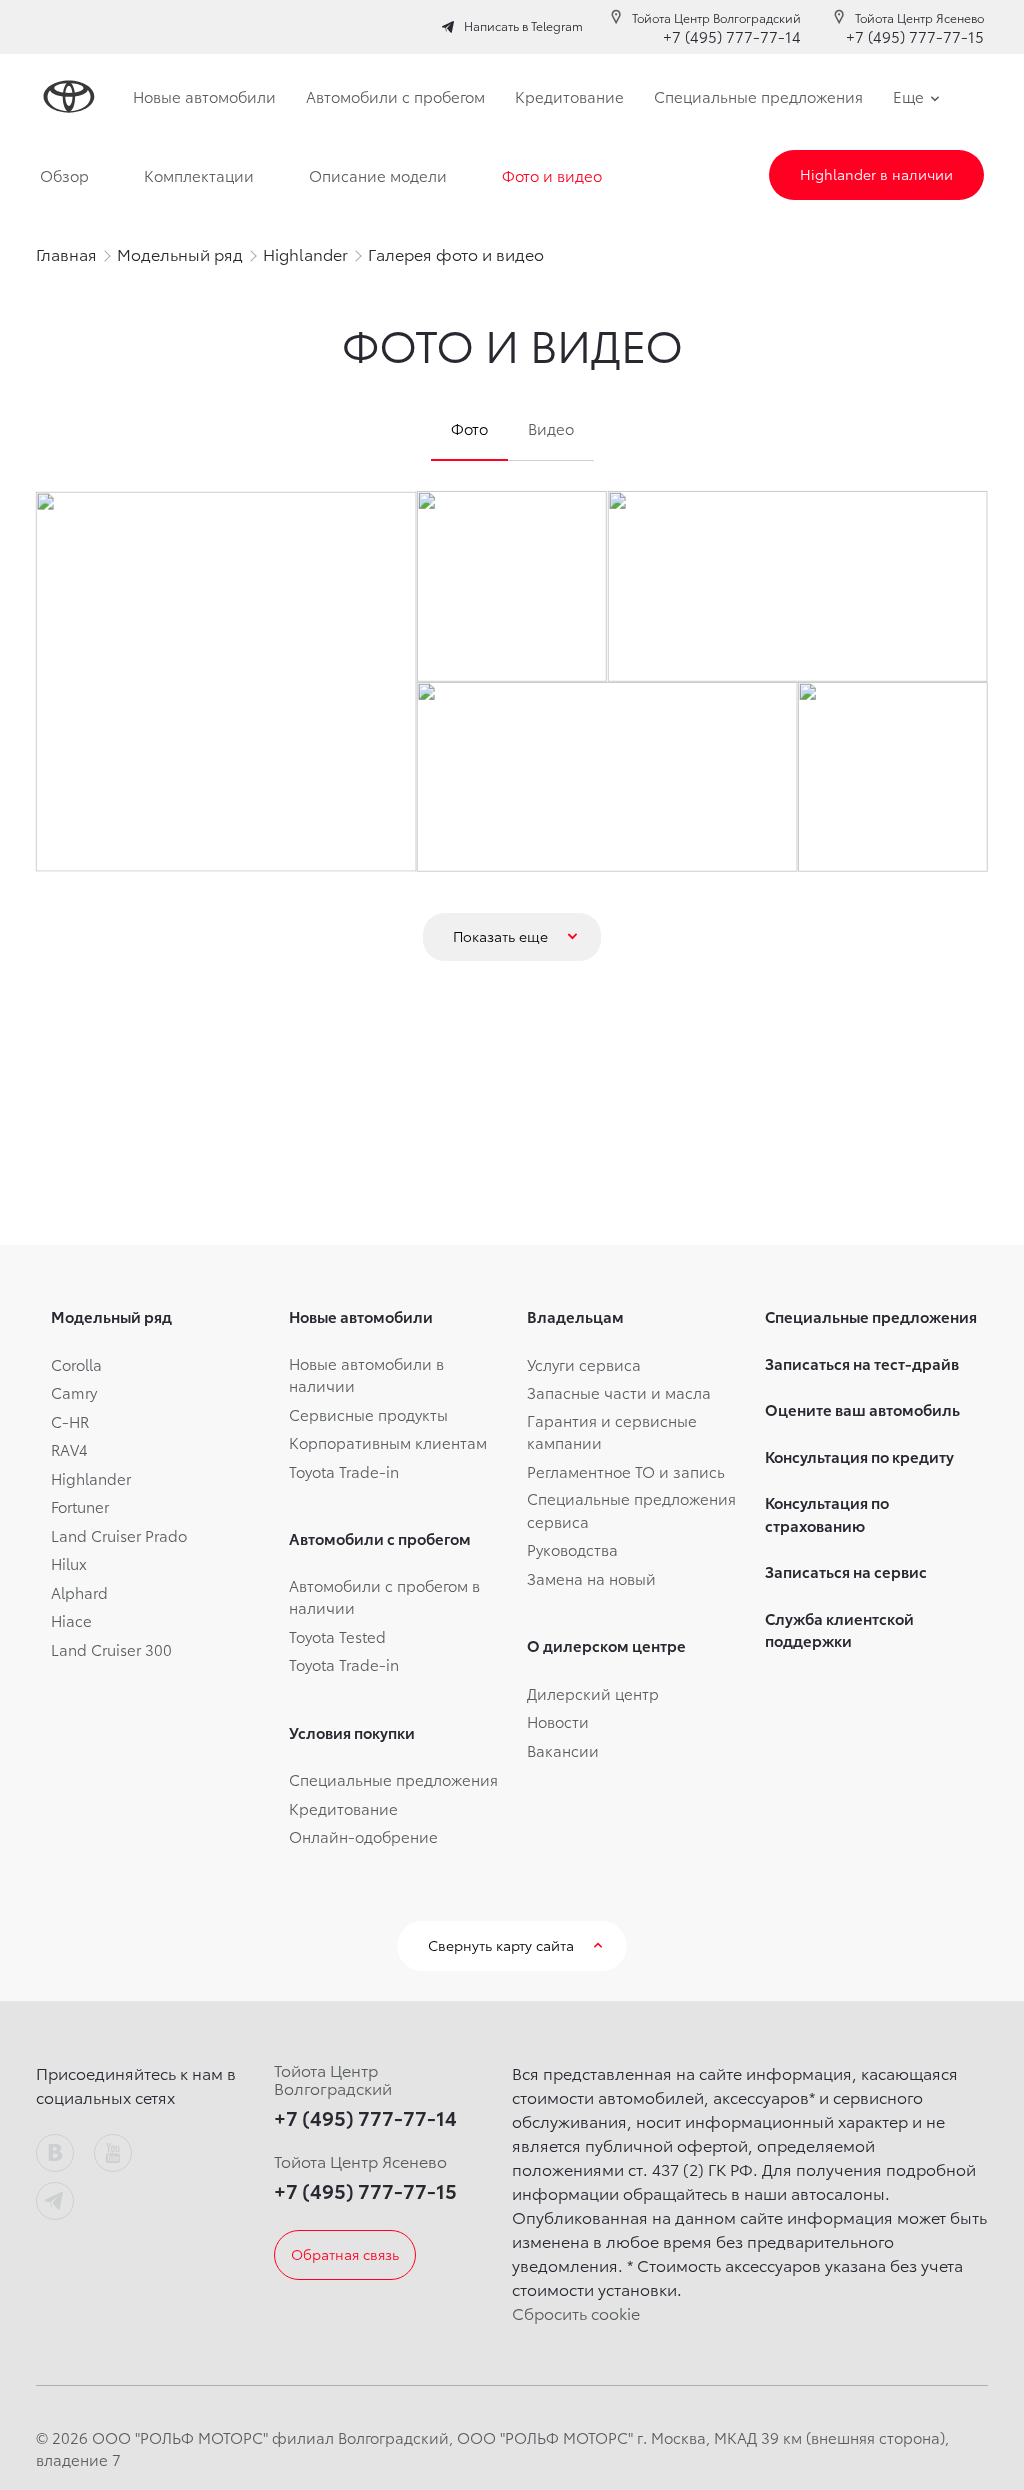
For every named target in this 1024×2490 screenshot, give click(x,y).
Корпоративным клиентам (388, 1442)
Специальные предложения (393, 1779)
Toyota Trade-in (344, 1471)
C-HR (70, 1421)
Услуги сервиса (584, 1364)
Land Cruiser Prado (119, 1535)
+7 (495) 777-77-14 (732, 36)
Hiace (71, 1620)
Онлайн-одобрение (363, 1836)
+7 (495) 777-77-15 (915, 36)
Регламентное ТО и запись (626, 1471)
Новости (558, 1721)
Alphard (79, 1592)
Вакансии (563, 1750)
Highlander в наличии (876, 174)
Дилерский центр (593, 1693)
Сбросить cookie (576, 2312)
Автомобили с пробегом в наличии (384, 1596)
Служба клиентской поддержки (839, 1629)
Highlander (91, 1478)
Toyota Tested (337, 1636)
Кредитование (343, 1808)
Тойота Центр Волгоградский (716, 17)
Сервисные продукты (368, 1414)
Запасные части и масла (619, 1392)
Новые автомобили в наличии (366, 1374)
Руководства (572, 1549)
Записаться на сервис (846, 1571)
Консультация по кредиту (859, 1456)
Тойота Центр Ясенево (919, 17)
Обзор (64, 175)
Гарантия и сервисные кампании (612, 1431)
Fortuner (80, 1506)
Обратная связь (345, 2254)
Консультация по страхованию (827, 1513)
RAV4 (69, 1449)
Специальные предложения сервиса (631, 1509)
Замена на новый (591, 1578)
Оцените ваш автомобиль (862, 1409)
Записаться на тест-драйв (862, 1363)
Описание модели (378, 175)
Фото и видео (552, 175)
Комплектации (199, 175)
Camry (74, 1392)
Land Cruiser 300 (111, 1649)
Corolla (76, 1364)
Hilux (69, 1563)
